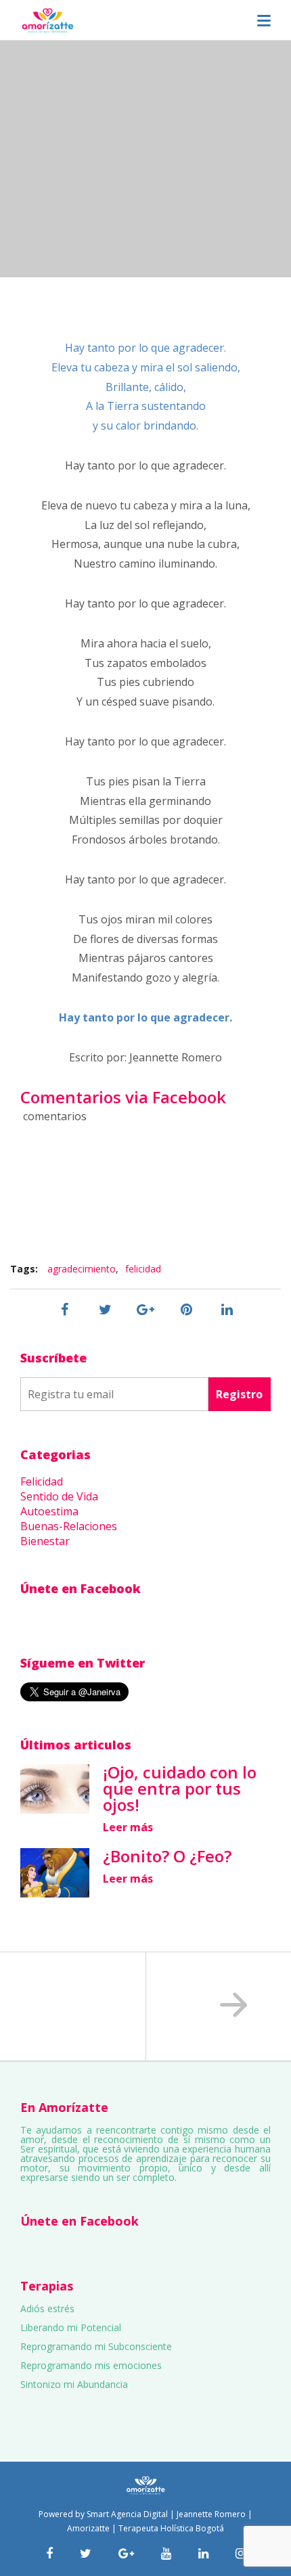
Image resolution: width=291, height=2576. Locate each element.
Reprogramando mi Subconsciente (96, 2346)
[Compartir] (64, 1310)
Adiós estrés (47, 2308)
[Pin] (186, 1310)
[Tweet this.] (105, 1310)
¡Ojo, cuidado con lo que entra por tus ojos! (180, 1788)
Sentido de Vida (59, 1496)
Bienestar (45, 1541)
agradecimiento (82, 1269)
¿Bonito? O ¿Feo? (167, 1856)
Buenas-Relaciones (69, 1526)
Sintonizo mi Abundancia (74, 2384)
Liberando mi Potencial (71, 2327)
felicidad (143, 1269)
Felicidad (42, 1481)
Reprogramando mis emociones (91, 2365)
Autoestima (49, 1511)
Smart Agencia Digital (127, 2514)
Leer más (128, 1827)
